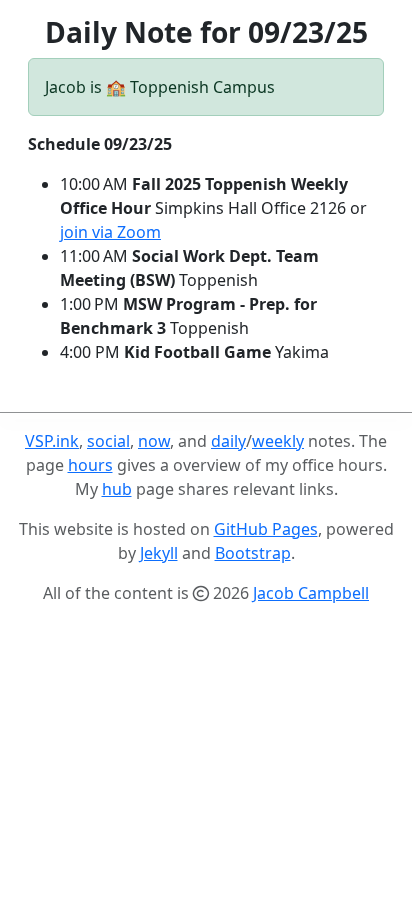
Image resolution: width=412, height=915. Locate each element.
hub (117, 489)
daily (228, 441)
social (108, 441)
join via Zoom (110, 232)
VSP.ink (52, 441)
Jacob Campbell (311, 593)
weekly (278, 441)
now (154, 441)
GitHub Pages (266, 529)
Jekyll (159, 553)
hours (90, 465)
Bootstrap (253, 553)
